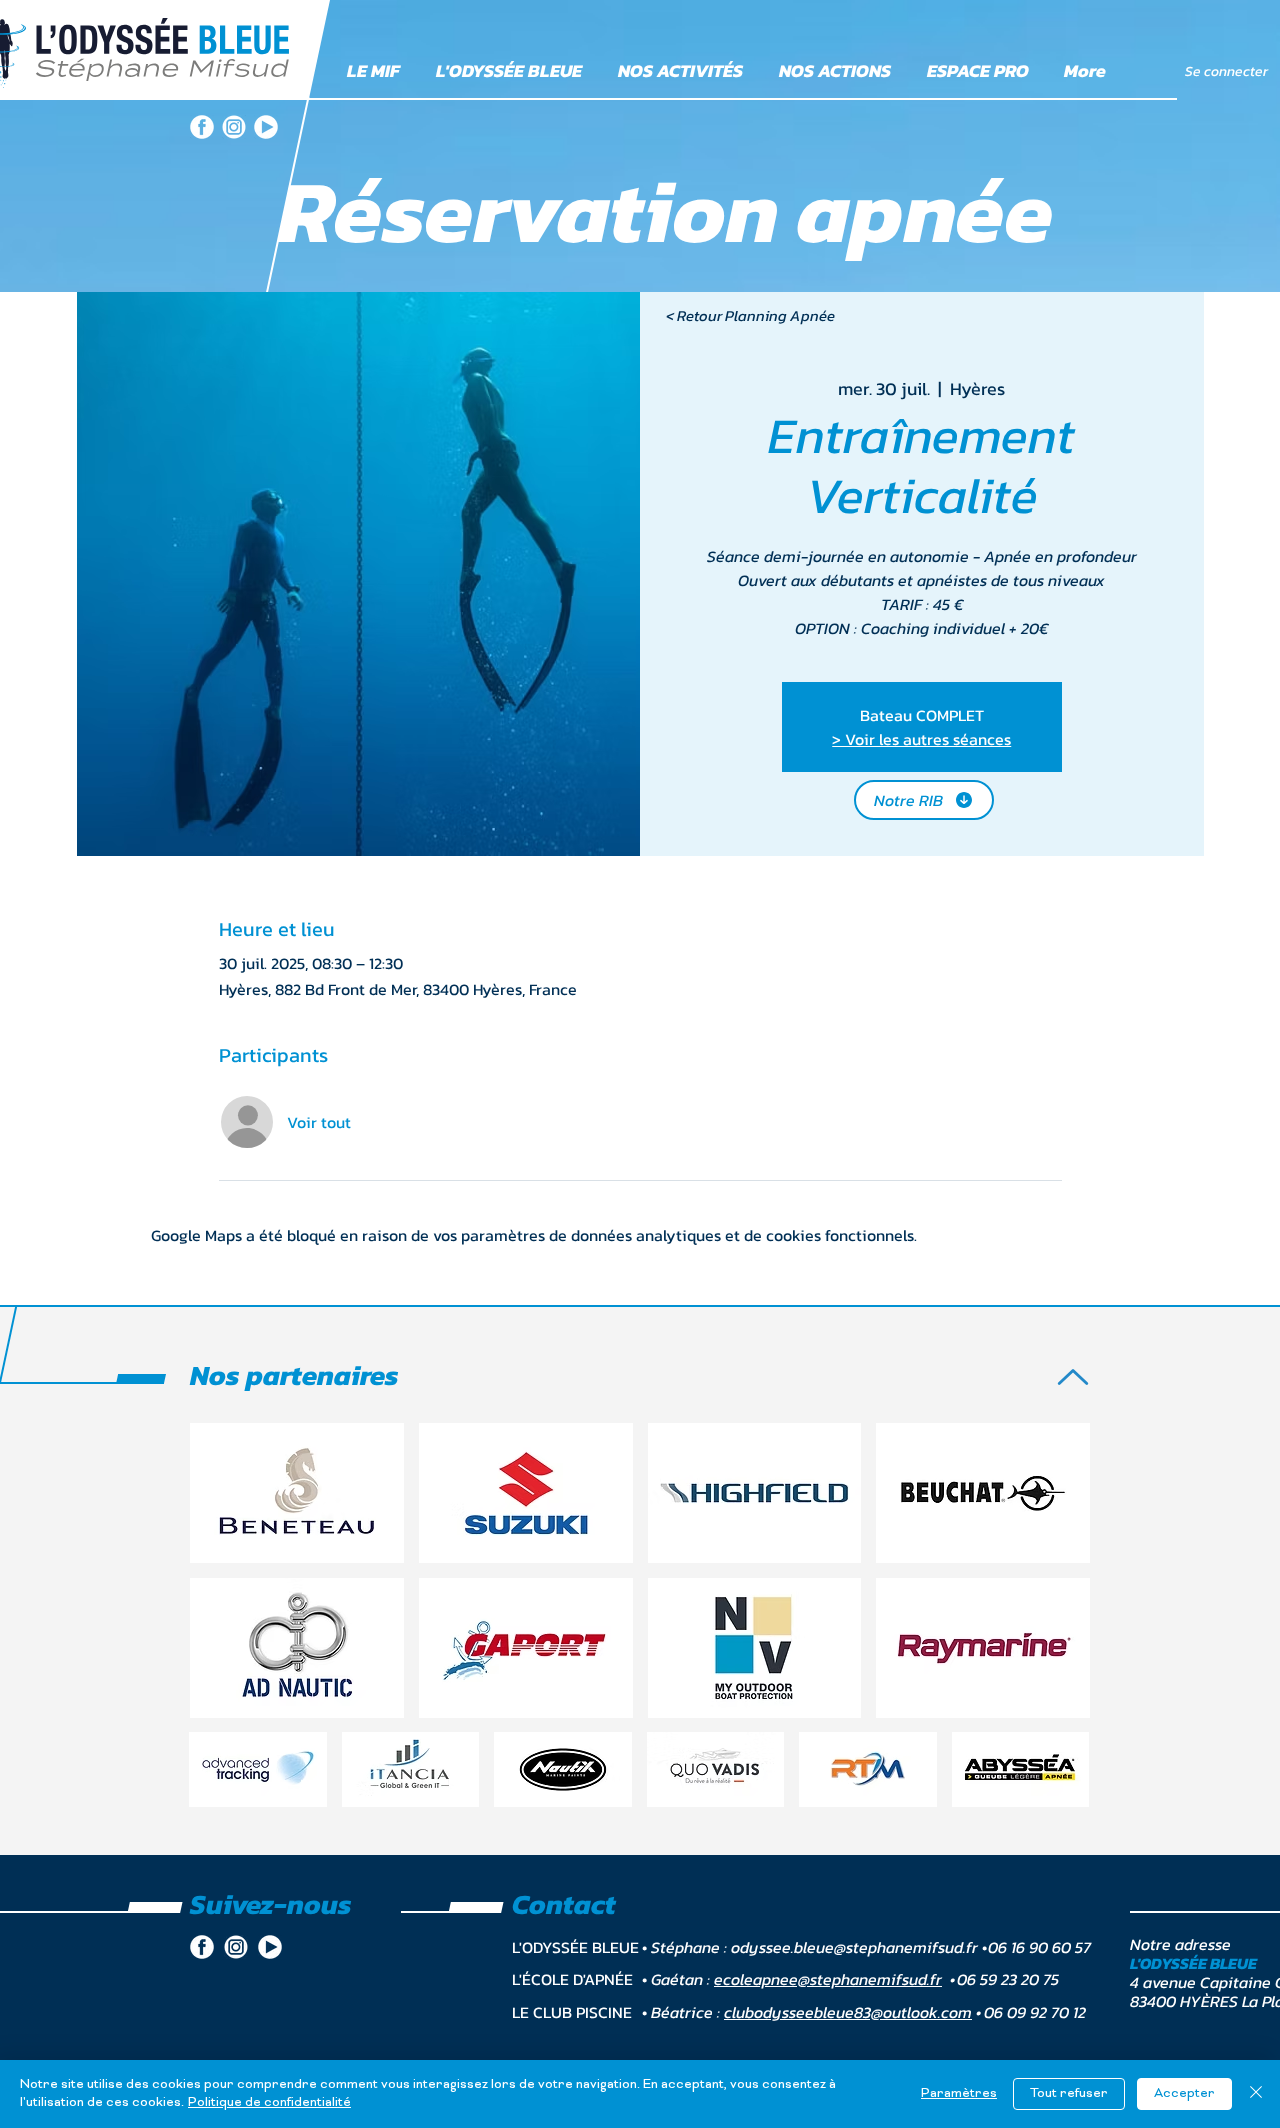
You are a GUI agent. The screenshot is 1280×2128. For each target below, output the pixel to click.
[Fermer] (1256, 2094)
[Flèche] (1073, 1377)
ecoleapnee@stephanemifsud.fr (828, 1979)
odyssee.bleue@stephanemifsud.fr (854, 1947)
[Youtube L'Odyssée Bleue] (266, 127)
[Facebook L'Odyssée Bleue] (202, 127)
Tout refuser (1069, 2094)
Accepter (1184, 2094)
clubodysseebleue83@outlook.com (848, 2012)
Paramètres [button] (959, 2094)
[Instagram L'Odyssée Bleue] (234, 127)
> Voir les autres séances (921, 739)
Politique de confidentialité (269, 2103)
